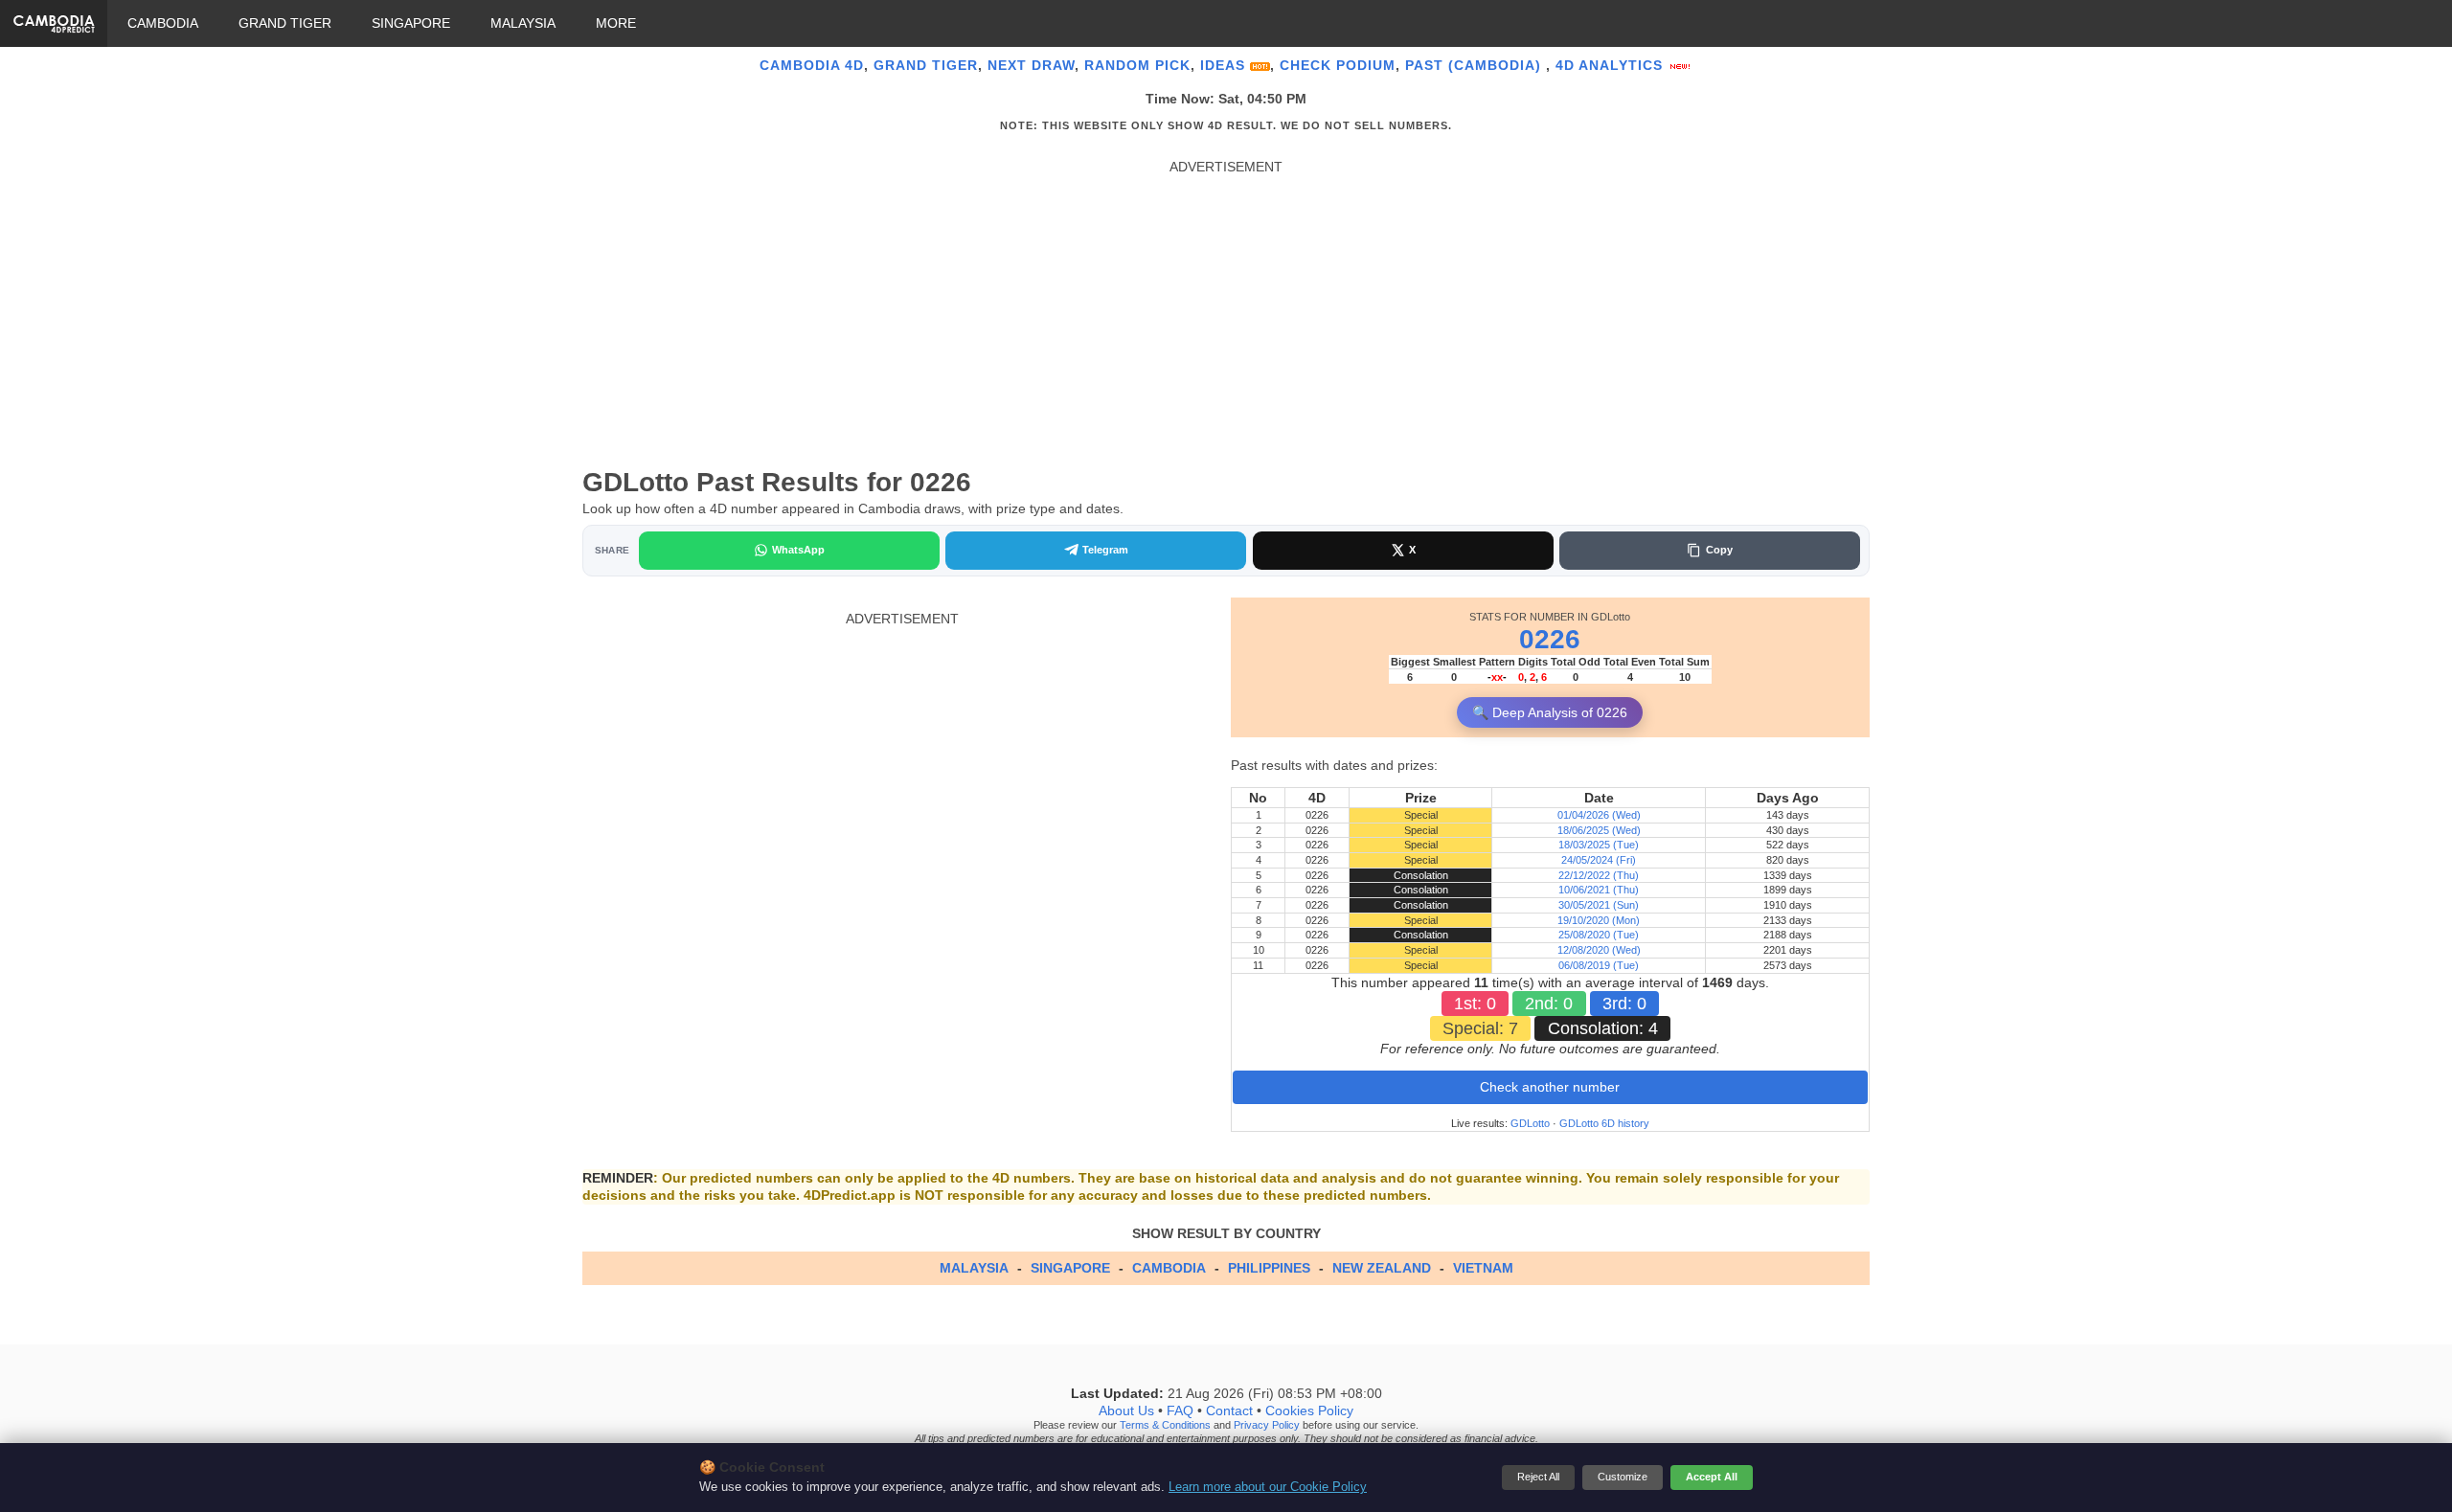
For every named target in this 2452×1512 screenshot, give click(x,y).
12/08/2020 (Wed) (1599, 950)
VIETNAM (1483, 1268)
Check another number (1550, 1087)
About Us (1126, 1411)
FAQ (1180, 1411)
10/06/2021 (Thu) (1599, 890)
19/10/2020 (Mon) (1599, 920)
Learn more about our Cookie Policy (1268, 1487)
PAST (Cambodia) (1476, 65)
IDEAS (1225, 65)
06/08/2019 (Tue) (1599, 965)
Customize (1623, 1477)
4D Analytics (1612, 65)
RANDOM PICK (1137, 65)
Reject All (1538, 1477)
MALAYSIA (523, 23)
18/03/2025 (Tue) (1599, 845)
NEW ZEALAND (1382, 1268)
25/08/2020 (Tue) (1599, 935)
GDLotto (1530, 1123)
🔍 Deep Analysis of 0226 (1550, 712)
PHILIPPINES (1269, 1268)
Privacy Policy (1267, 1426)
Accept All (1712, 1477)
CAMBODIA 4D (812, 65)
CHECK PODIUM (1338, 65)
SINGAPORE (411, 23)
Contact (1229, 1411)
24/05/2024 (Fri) (1599, 860)
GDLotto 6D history (1604, 1123)
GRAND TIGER (285, 23)
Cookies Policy (1309, 1411)
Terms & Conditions (1165, 1426)
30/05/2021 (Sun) (1599, 905)
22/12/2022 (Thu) (1599, 875)
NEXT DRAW (1031, 65)
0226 (1550, 639)
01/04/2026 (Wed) (1599, 815)
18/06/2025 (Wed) (1599, 830)
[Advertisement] (1226, 310)
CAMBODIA (163, 23)
